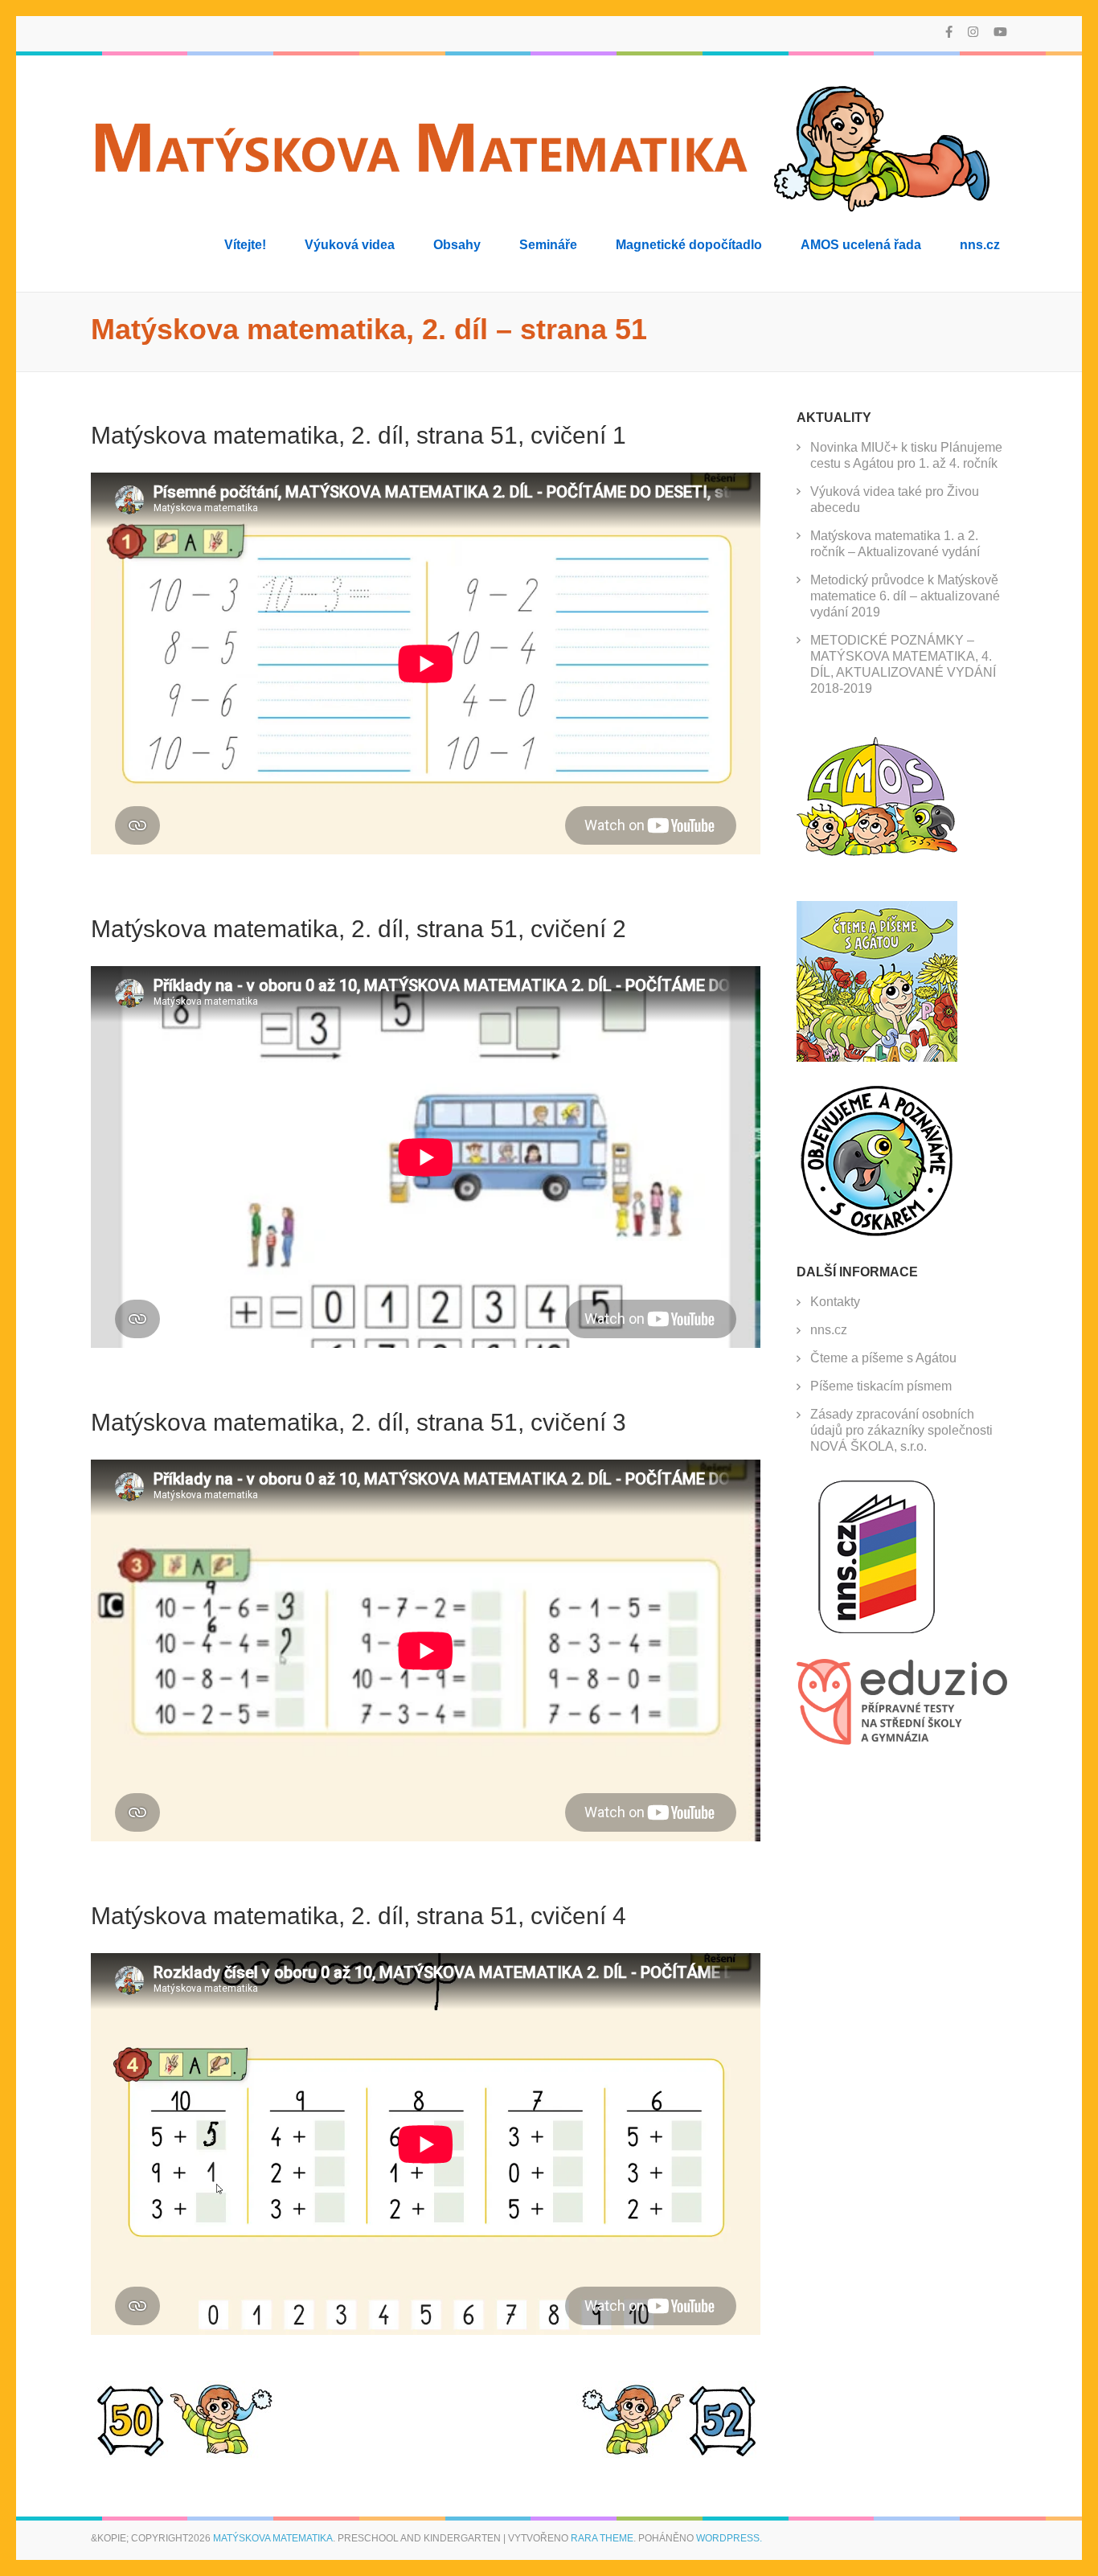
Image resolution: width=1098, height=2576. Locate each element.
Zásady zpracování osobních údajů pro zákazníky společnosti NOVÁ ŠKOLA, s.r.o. (901, 1430)
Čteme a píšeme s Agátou (883, 1358)
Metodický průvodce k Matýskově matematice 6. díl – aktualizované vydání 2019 (905, 596)
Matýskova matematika (273, 2538)
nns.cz (980, 245)
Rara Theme (602, 2538)
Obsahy (457, 245)
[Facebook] (949, 32)
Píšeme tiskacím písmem (881, 1386)
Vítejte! (245, 245)
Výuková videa (350, 245)
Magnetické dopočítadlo (689, 245)
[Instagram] (973, 32)
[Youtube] (1000, 32)
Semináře (548, 245)
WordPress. (729, 2538)
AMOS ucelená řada (861, 245)
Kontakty (835, 1302)
